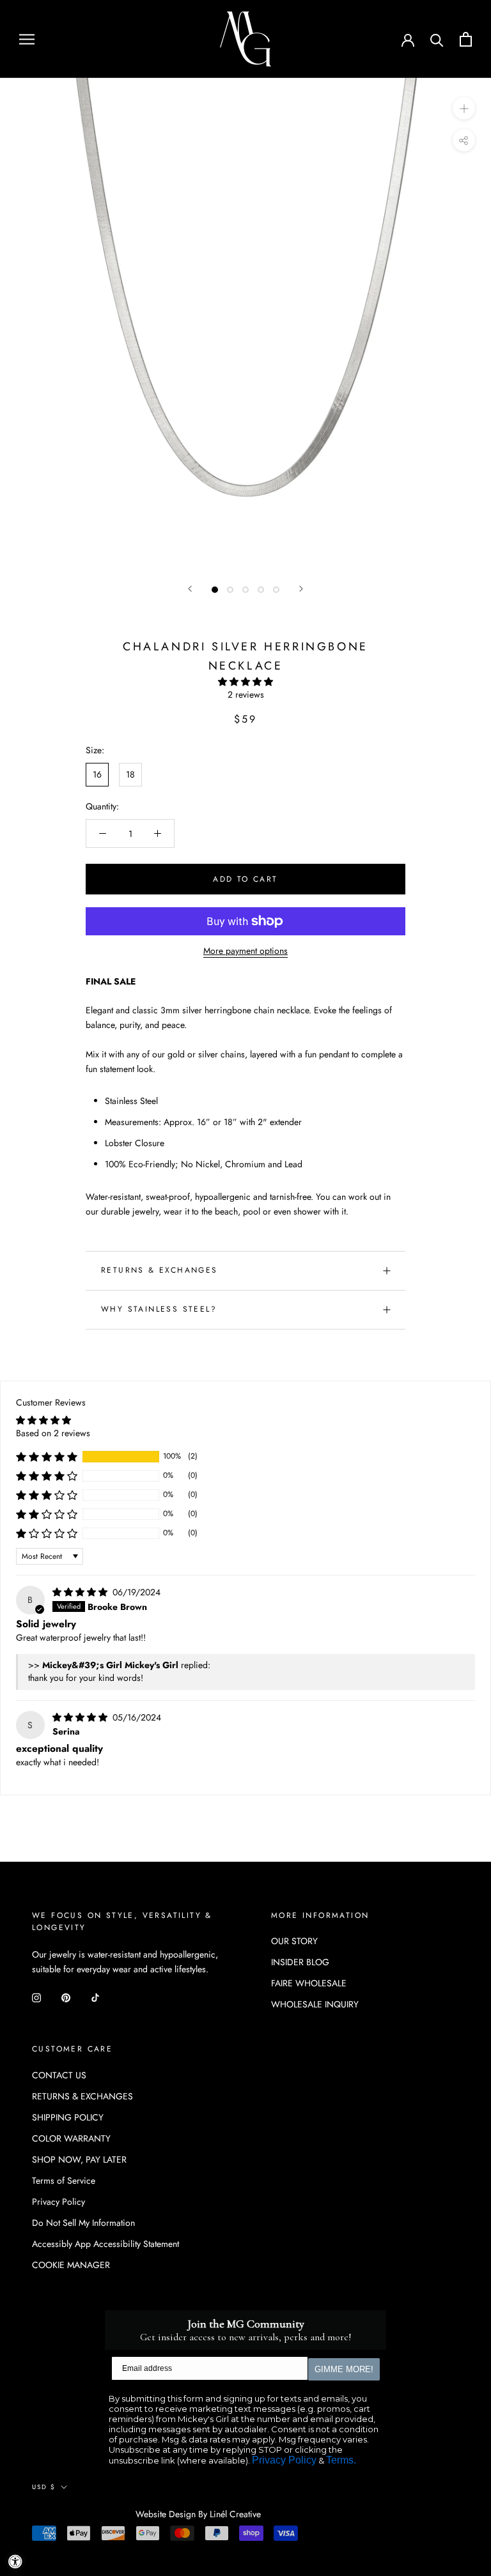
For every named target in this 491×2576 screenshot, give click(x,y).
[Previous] (190, 589)
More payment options (245, 951)
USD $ (44, 2487)
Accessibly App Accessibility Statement (105, 2244)
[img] (81, 1592)
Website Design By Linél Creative (198, 2514)
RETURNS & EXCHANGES (160, 1270)
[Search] (437, 39)
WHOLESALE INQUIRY (315, 2004)
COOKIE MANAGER (71, 2265)
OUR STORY (294, 1941)
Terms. (341, 2460)
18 (130, 774)
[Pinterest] (66, 1997)
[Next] (301, 589)
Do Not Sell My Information (83, 2223)
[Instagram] (36, 1997)
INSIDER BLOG (300, 1962)
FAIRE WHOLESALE (309, 1983)
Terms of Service (64, 2181)
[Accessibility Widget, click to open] (15, 2561)
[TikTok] (95, 1997)
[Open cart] (466, 39)
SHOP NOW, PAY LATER (79, 2159)
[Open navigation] (27, 39)
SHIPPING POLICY (68, 2117)
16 (97, 774)
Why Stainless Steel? (159, 1309)
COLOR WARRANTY (71, 2138)
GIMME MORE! (344, 2369)
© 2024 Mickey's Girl (84, 2515)
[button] (245, 682)
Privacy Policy (58, 2202)
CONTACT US (59, 2075)
